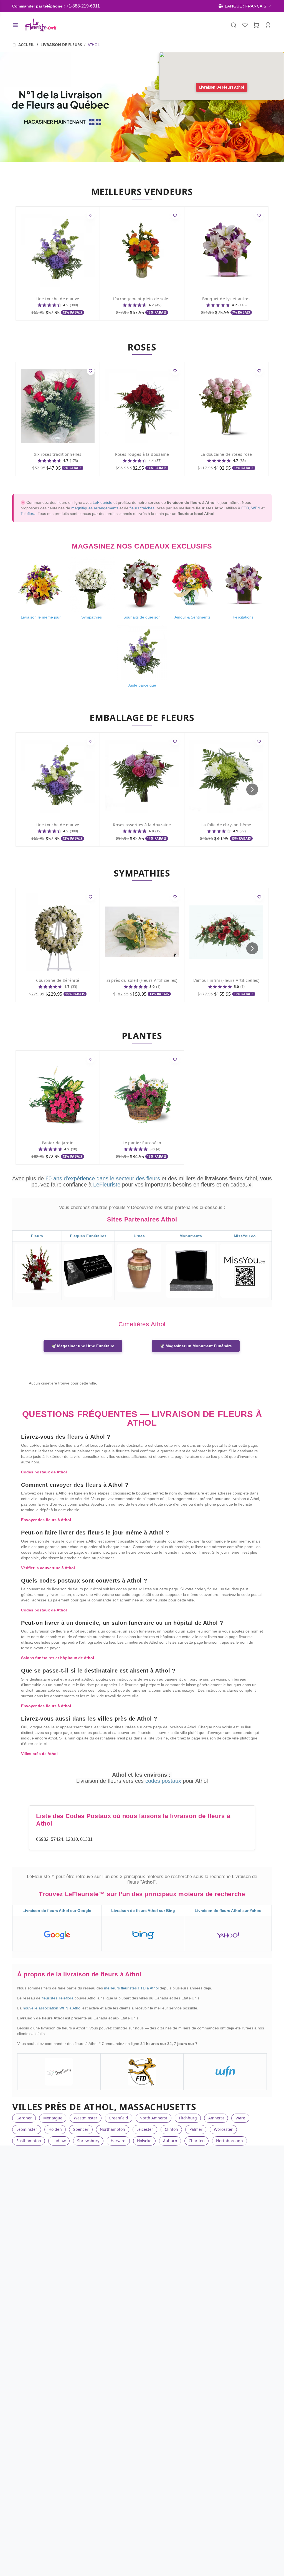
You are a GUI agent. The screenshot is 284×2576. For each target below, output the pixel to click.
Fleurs (37, 1236)
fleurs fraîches (142, 508)
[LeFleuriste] (40, 25)
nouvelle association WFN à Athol (53, 2008)
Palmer (196, 2129)
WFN (256, 508)
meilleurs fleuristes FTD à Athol (132, 1988)
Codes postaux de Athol (44, 1472)
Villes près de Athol (39, 1754)
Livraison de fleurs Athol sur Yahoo (228, 1911)
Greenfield (118, 2118)
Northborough (230, 2141)
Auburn (170, 2141)
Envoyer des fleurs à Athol (46, 1520)
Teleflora (28, 514)
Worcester (223, 2129)
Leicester (145, 2129)
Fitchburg (188, 2118)
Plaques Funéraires (88, 1236)
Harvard (118, 2141)
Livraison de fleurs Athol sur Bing (143, 1911)
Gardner (24, 2118)
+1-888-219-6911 (83, 6)
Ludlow (59, 2141)
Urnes (139, 1236)
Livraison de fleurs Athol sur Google (57, 1911)
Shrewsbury (88, 2141)
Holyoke (144, 2141)
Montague (53, 2118)
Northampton (112, 2129)
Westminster (86, 2118)
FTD (245, 508)
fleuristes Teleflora (58, 1998)
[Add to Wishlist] (91, 215)
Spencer (81, 2129)
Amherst (216, 2118)
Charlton (197, 2141)
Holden (55, 2129)
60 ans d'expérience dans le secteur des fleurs (103, 1178)
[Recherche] (234, 25)
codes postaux (164, 1781)
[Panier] (257, 25)
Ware (240, 2118)
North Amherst (153, 2118)
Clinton (171, 2129)
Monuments (191, 1236)
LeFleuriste (102, 502)
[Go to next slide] (252, 789)
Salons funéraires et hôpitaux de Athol (58, 1658)
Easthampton (29, 2141)
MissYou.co (245, 1236)
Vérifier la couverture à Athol (48, 1568)
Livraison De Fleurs (61, 45)
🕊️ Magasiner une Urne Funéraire (83, 1346)
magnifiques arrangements (95, 508)
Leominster (27, 2129)
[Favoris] (245, 25)
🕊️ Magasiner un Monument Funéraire (196, 1346)
